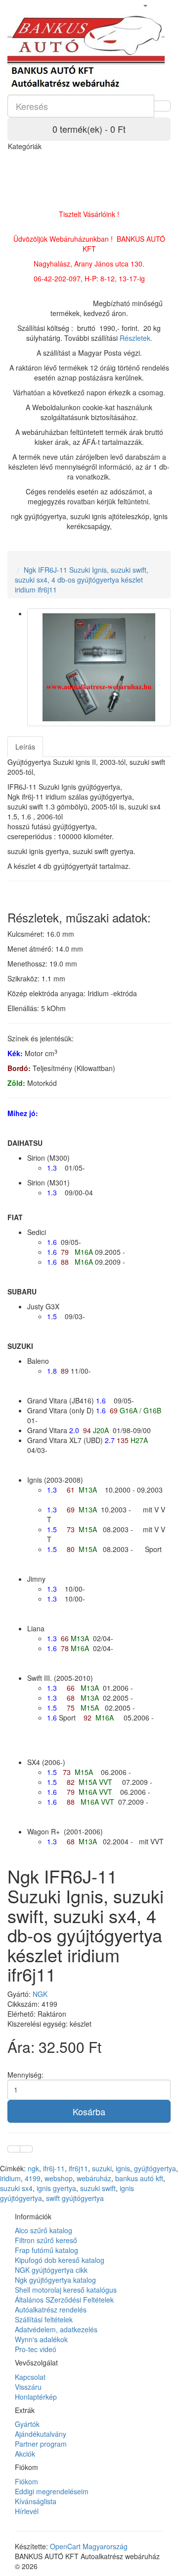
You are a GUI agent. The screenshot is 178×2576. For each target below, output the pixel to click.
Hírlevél (27, 2511)
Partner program (41, 2444)
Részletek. (136, 338)
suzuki (102, 2168)
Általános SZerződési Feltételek (64, 2300)
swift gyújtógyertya (75, 2198)
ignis (123, 2168)
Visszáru (28, 2387)
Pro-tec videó (36, 2349)
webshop (59, 2178)
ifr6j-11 (54, 2168)
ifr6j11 (78, 2168)
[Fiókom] (145, 5)
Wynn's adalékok (41, 2339)
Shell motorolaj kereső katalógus (66, 2290)
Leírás (25, 747)
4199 (33, 2178)
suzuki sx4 (16, 2188)
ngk (33, 2168)
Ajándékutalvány (41, 2434)
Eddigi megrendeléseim (52, 2491)
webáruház (94, 2178)
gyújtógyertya (155, 2168)
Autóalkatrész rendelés (51, 2309)
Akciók (25, 2454)
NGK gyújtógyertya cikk (51, 2270)
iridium (10, 2178)
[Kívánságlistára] (14, 2149)
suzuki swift (98, 2188)
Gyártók (27, 2424)
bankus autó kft (139, 2178)
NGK (40, 1994)
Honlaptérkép (36, 2397)
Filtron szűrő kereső (46, 2240)
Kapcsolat (30, 2377)
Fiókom (26, 2481)
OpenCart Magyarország (89, 2546)
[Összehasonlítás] (26, 2149)
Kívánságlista (36, 2501)
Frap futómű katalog (46, 2250)
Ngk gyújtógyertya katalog (55, 2280)
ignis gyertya (56, 2188)
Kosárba (89, 2111)
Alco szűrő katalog (44, 2230)
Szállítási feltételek (44, 2319)
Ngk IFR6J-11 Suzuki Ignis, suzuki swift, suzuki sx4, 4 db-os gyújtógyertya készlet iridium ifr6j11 (82, 580)
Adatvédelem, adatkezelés (56, 2329)
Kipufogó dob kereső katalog (60, 2260)
